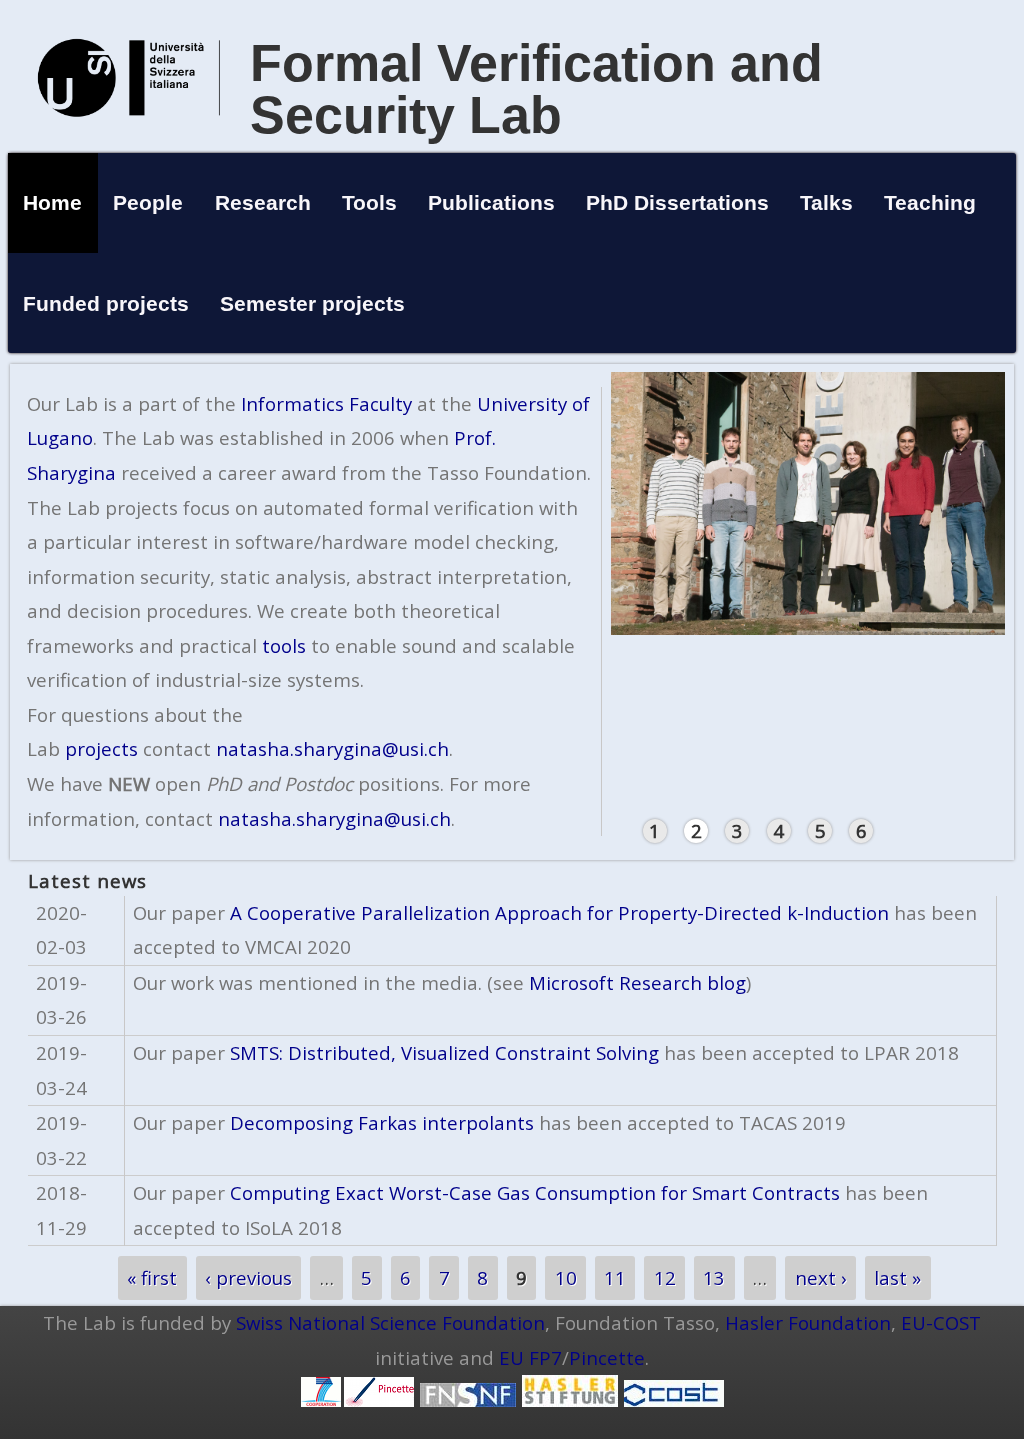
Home (52, 202)
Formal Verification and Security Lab (536, 89)
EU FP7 (530, 1357)
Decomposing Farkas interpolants (382, 1122)
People (148, 202)
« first (152, 1277)
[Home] (129, 137)
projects (101, 748)
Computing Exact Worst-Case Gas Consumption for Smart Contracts (535, 1192)
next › (821, 1277)
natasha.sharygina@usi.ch (332, 748)
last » (897, 1277)
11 (615, 1277)
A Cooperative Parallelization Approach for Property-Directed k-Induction (559, 912)
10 (566, 1277)
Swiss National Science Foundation (390, 1322)
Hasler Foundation (808, 1322)
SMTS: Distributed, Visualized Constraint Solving (444, 1052)
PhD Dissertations (677, 202)
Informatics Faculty (326, 403)
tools (284, 645)
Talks (826, 202)
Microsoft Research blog (635, 982)
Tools (369, 202)
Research (263, 202)
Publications (491, 202)
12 (665, 1277)
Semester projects (312, 303)
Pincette (607, 1357)
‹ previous (248, 1277)
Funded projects (106, 303)
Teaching (930, 202)
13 (714, 1277)
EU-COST (941, 1322)
